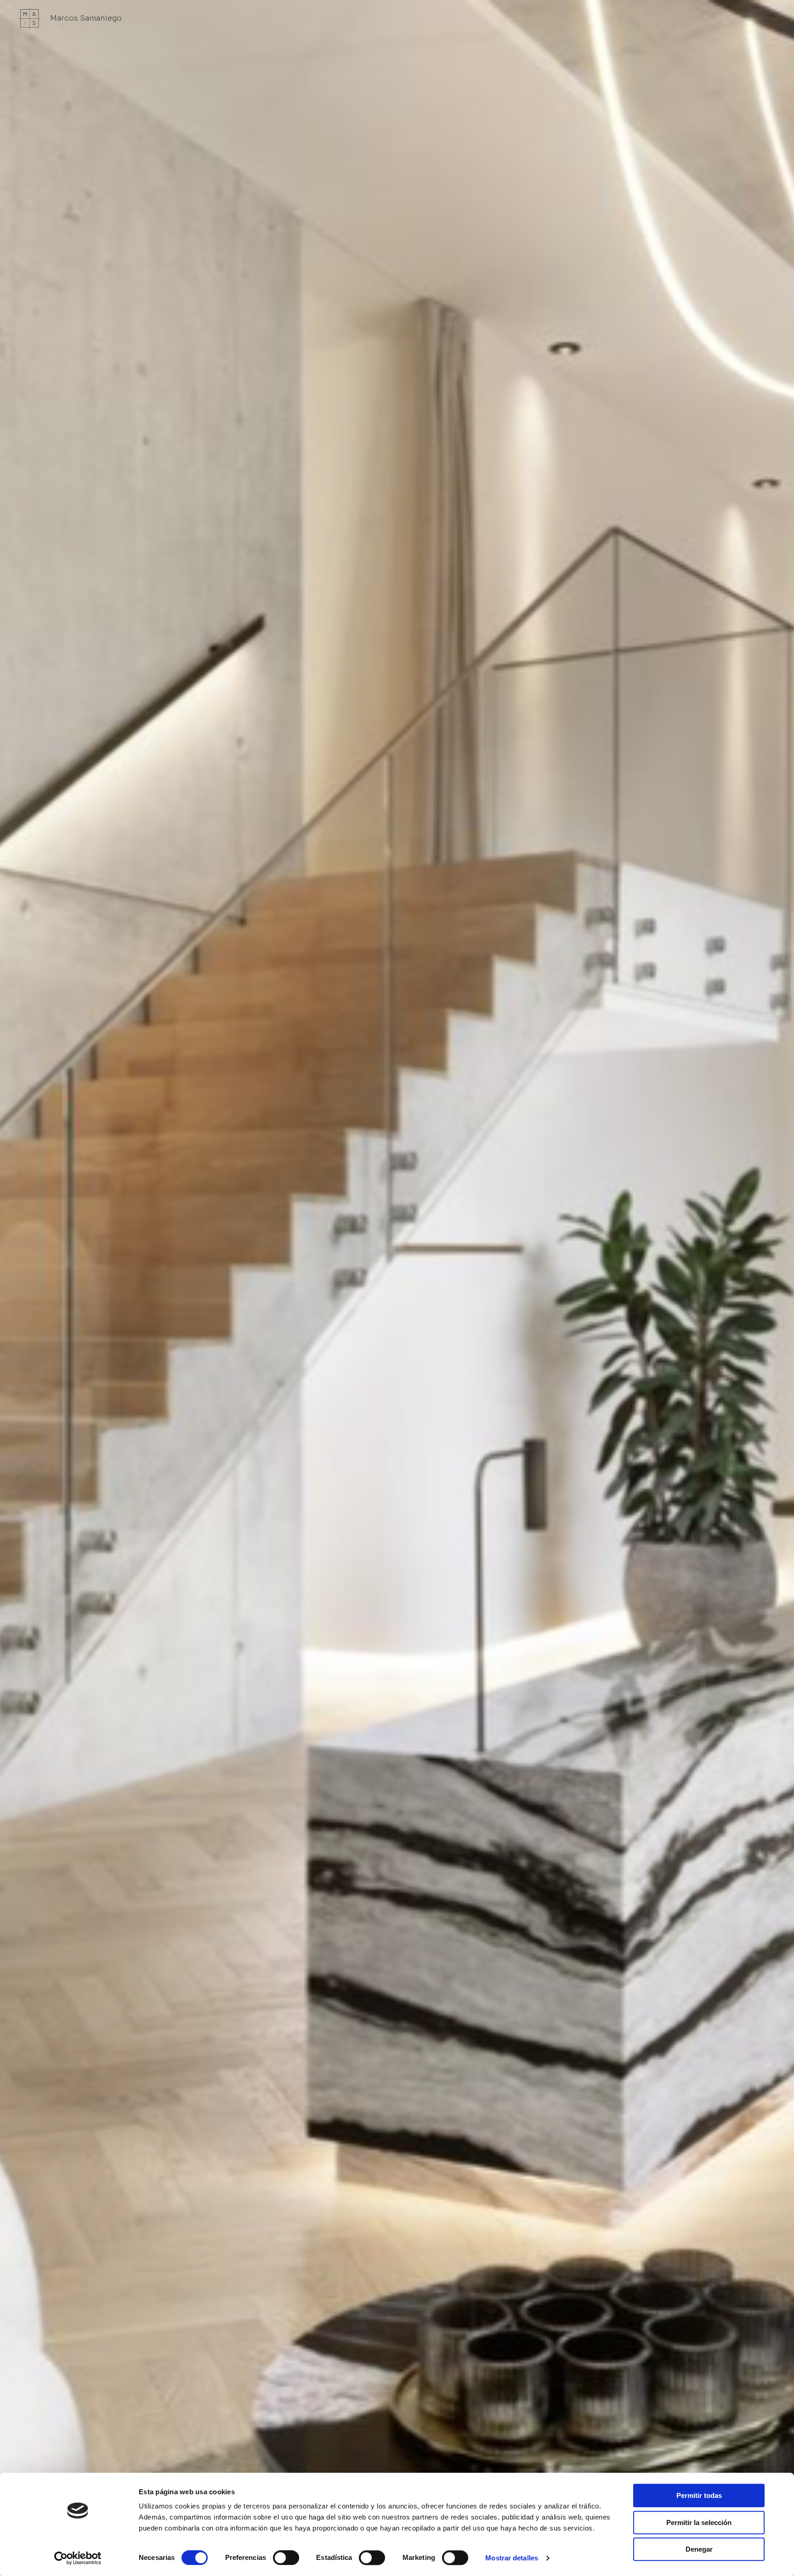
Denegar (699, 2549)
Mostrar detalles (512, 2558)
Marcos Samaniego (86, 18)
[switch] (286, 2558)
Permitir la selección (699, 2522)
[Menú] (768, 18)
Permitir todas (699, 2495)
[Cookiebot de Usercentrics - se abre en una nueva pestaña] (78, 2558)
